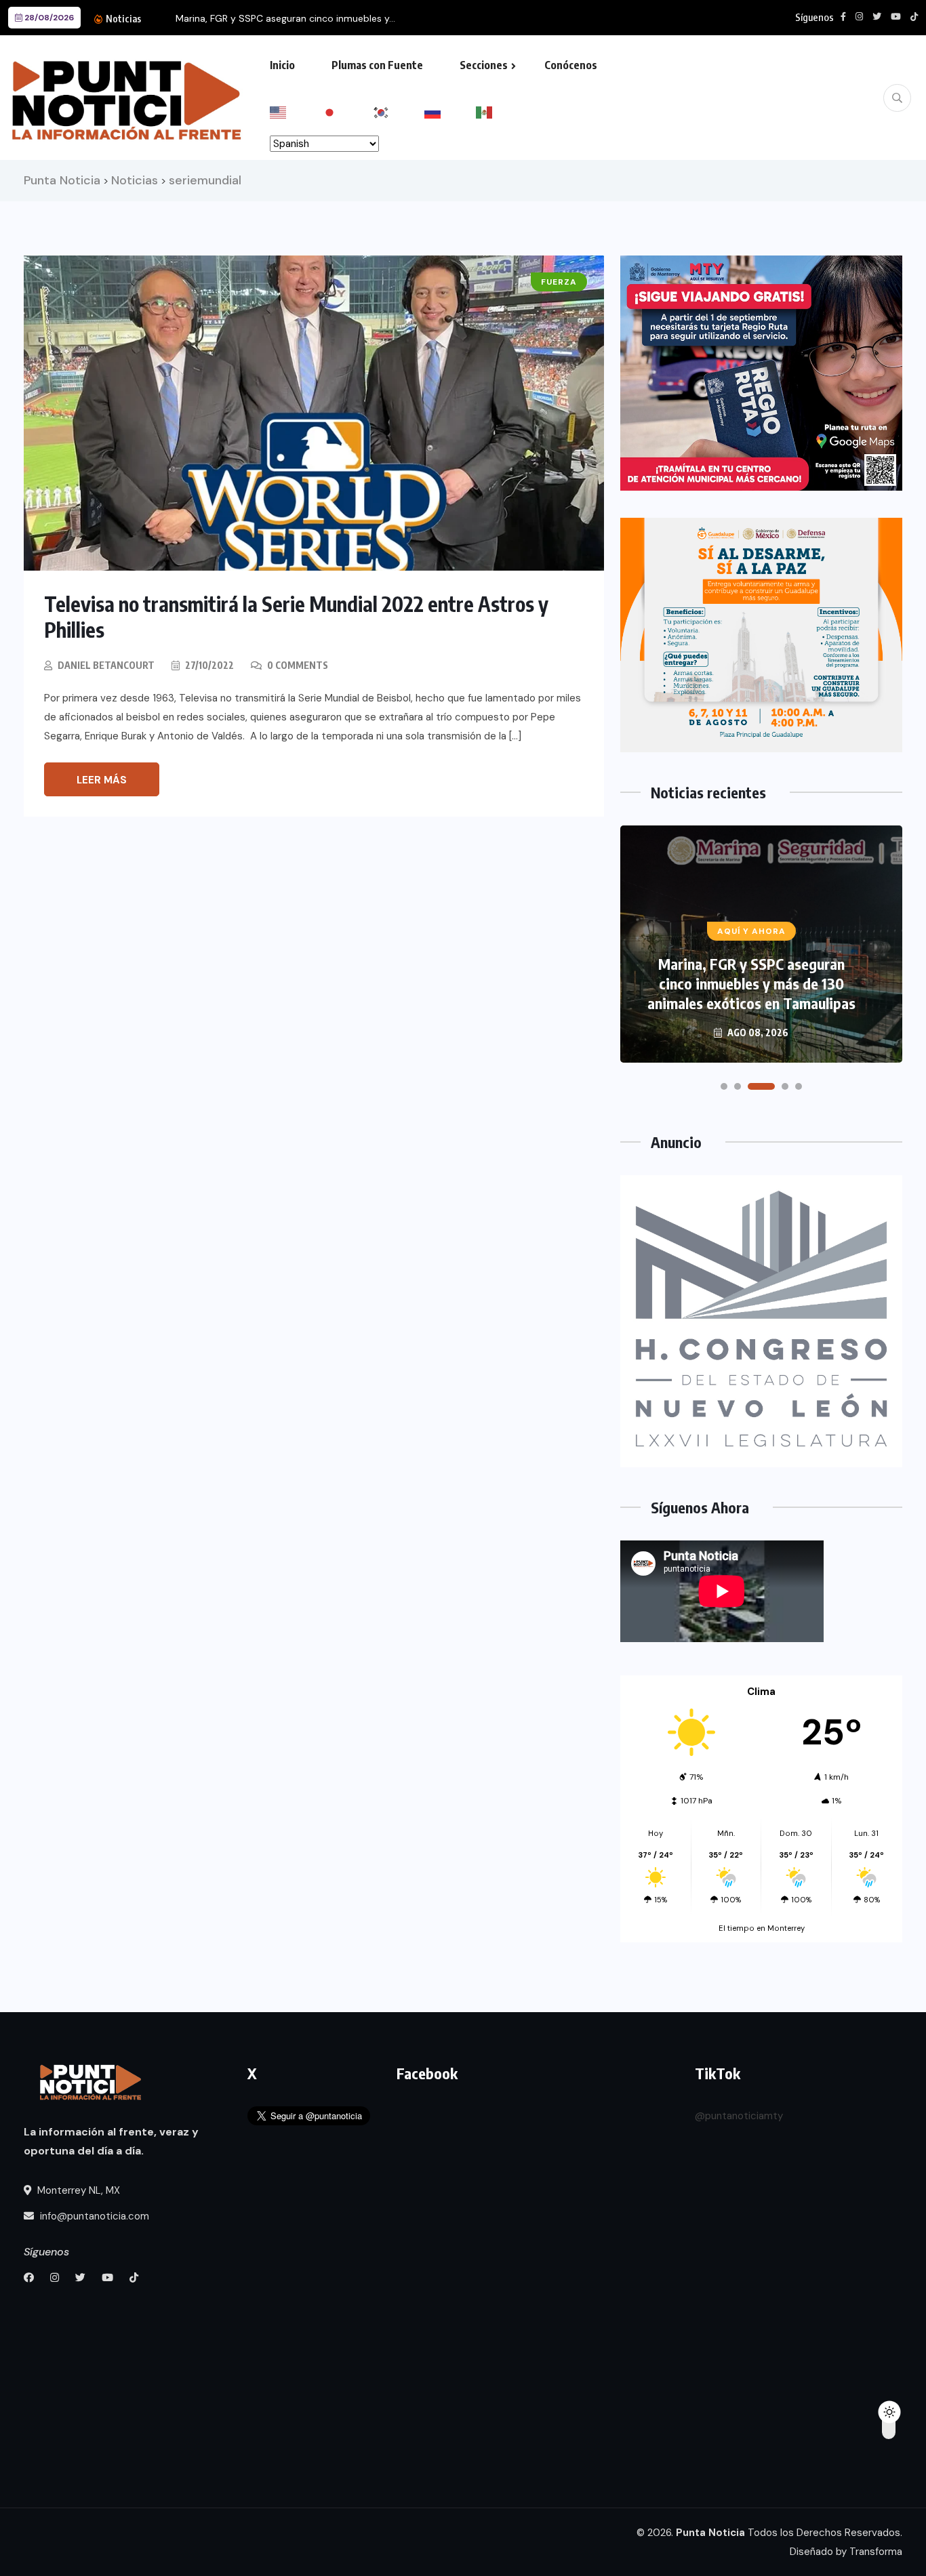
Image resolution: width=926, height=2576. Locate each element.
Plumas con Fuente (377, 65)
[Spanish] (502, 111)
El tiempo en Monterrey (762, 1928)
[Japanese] (347, 111)
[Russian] (450, 111)
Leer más (102, 780)
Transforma (876, 2552)
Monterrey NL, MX (77, 2190)
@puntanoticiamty (739, 2116)
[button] (724, 1086)
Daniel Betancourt (106, 665)
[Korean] (399, 111)
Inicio (282, 65)
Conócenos (571, 65)
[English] (296, 111)
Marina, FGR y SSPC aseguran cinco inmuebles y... (285, 18)
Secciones (484, 65)
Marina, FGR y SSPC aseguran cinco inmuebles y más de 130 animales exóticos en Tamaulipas (751, 983)
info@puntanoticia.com (93, 2216)
